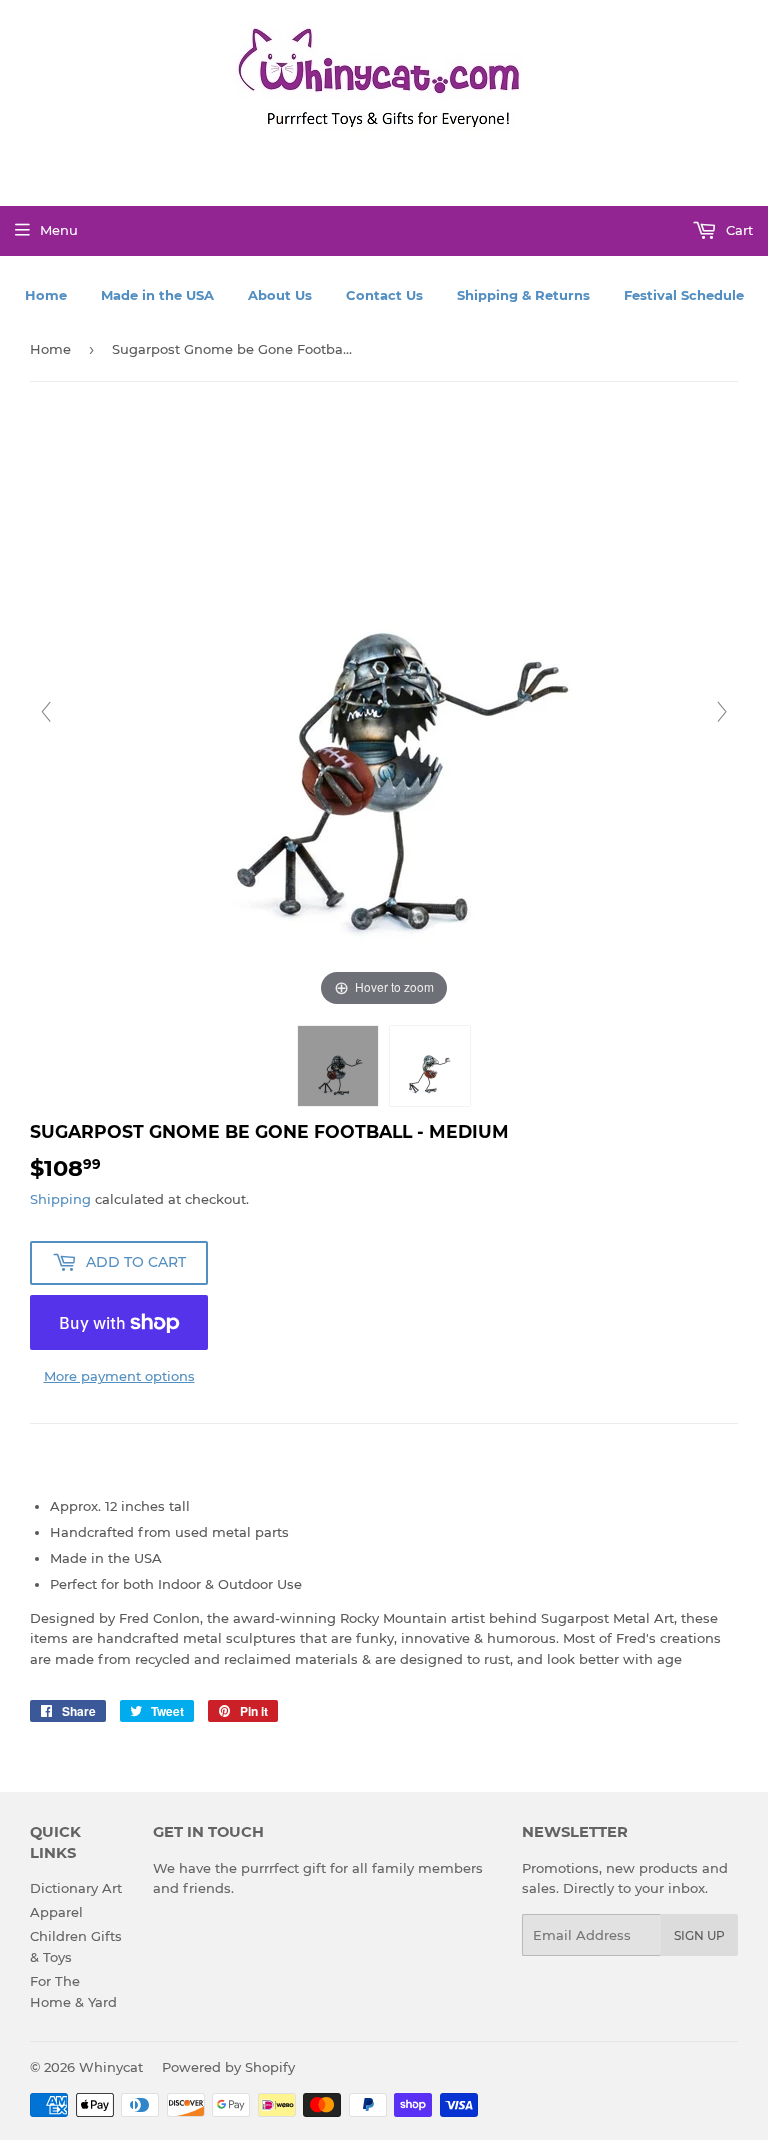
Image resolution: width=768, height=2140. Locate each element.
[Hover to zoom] (384, 710)
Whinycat (111, 2067)
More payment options (119, 1376)
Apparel (56, 1912)
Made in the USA (157, 295)
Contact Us (384, 295)
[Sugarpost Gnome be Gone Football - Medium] (338, 1066)
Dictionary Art (76, 1888)
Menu (59, 230)
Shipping (60, 1199)
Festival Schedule (684, 295)
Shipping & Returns (523, 295)
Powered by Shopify (228, 2067)
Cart (737, 230)
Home (46, 295)
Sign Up (699, 1935)
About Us (280, 295)
